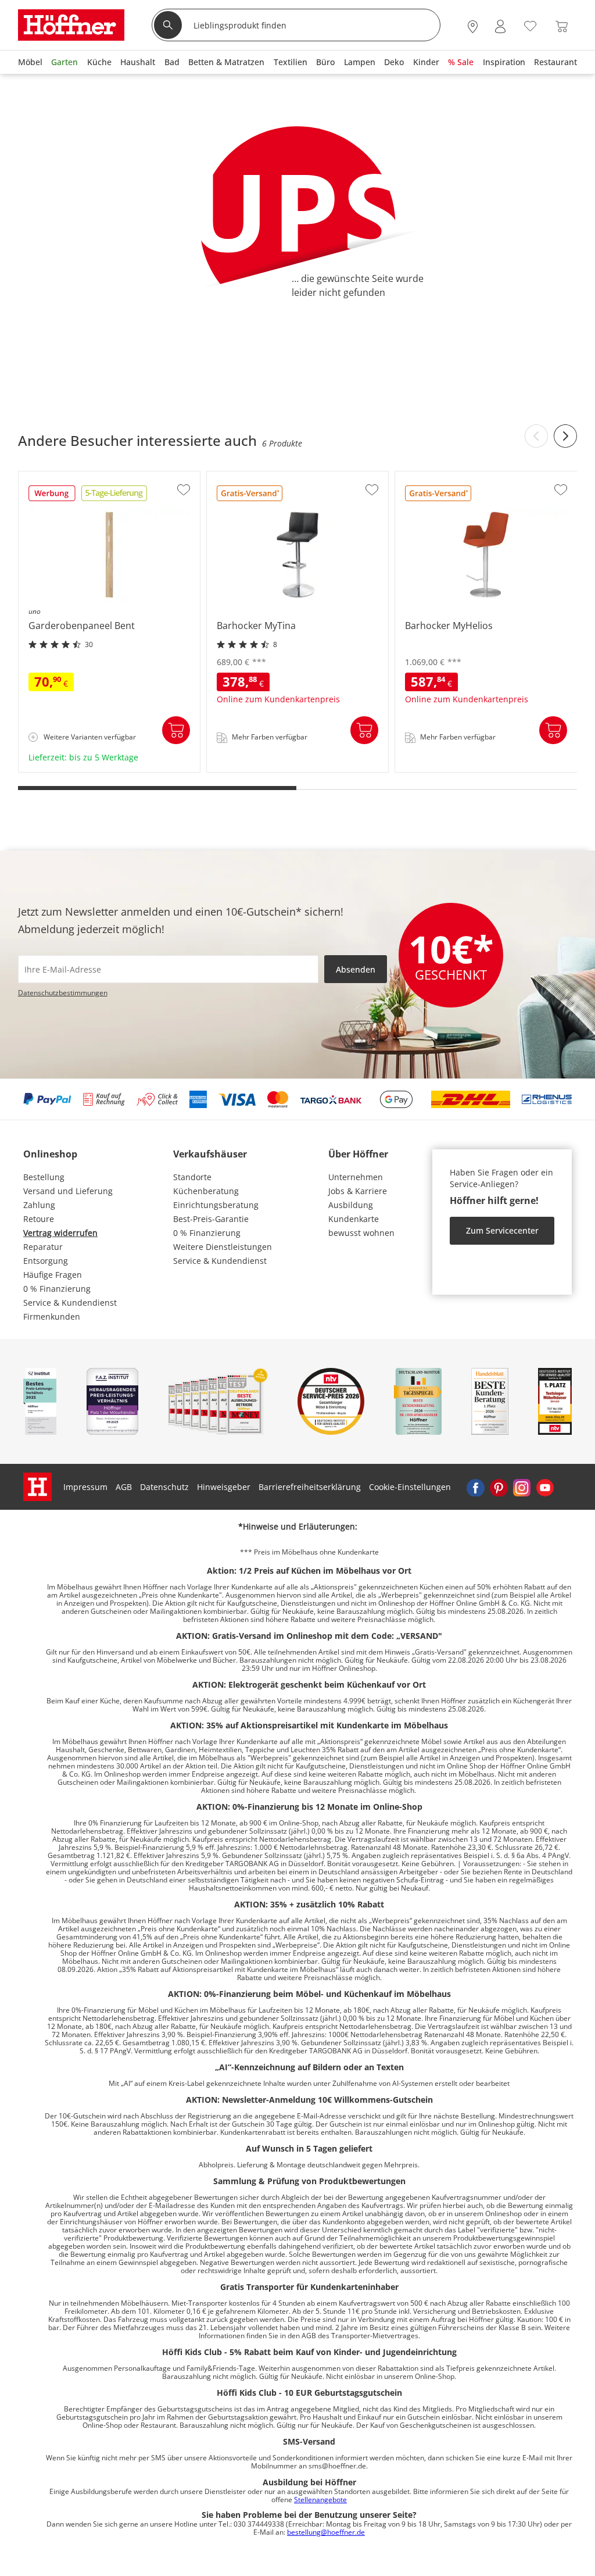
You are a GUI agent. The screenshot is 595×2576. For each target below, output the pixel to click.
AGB (124, 1487)
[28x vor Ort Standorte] (473, 26)
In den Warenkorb (176, 730)
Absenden (356, 969)
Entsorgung (46, 1261)
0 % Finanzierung (57, 1289)
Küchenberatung (206, 1191)
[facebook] (475, 1487)
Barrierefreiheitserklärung (310, 1487)
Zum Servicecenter (502, 1230)
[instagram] (522, 1487)
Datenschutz (164, 1487)
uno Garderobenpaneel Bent (76, 768)
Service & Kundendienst (70, 1303)
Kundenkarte (354, 1219)
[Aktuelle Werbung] (52, 497)
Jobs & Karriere (358, 1191)
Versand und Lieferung (68, 1191)
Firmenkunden (52, 1316)
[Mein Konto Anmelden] (500, 26)
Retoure (39, 1219)
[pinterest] (499, 1487)
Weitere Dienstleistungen (223, 1247)
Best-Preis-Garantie (211, 1219)
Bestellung (44, 1177)
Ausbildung (351, 1205)
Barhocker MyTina (243, 768)
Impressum (85, 1487)
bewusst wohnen (361, 1233)
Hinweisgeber (224, 1487)
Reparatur (43, 1247)
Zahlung (39, 1205)
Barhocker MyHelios (435, 768)
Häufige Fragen (53, 1275)
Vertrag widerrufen (60, 1233)
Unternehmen (356, 1177)
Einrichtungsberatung (216, 1205)
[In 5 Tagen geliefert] (114, 497)
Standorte (192, 1177)
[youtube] (545, 1487)
